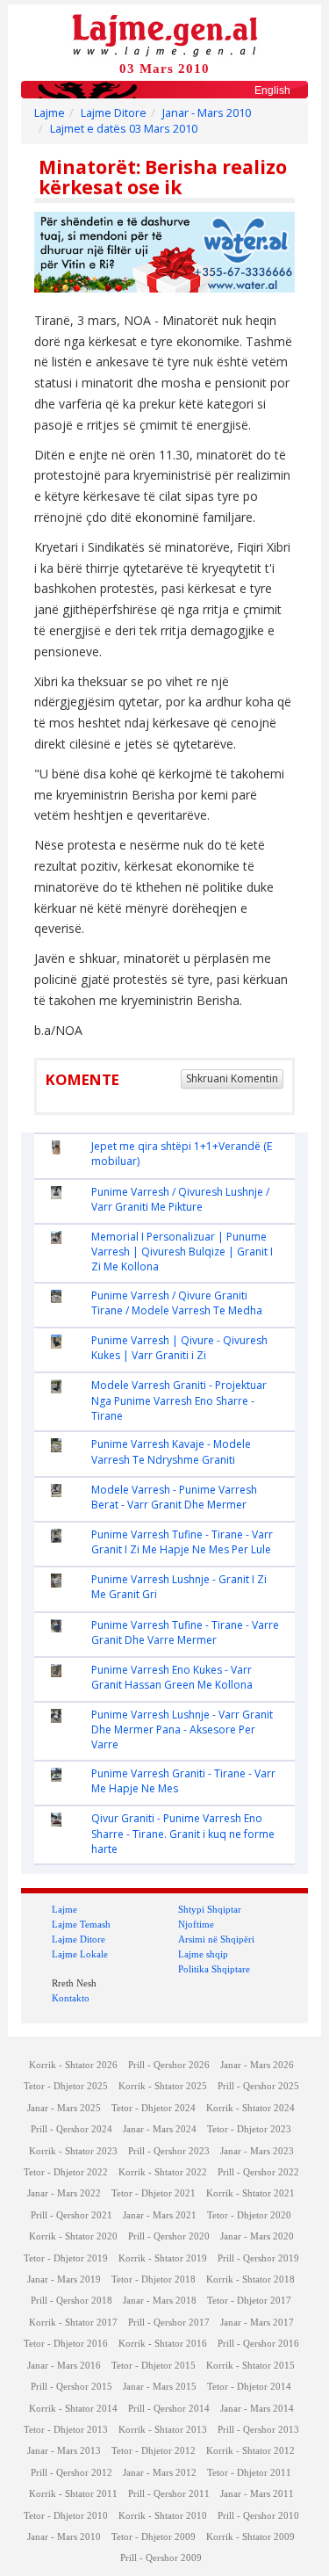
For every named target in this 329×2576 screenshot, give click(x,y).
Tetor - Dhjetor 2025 (66, 2086)
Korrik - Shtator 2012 (250, 2451)
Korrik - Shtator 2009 (250, 2537)
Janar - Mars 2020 (257, 2236)
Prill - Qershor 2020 (169, 2236)
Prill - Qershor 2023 (169, 2151)
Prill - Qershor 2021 (72, 2215)
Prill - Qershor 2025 (258, 2086)
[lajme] (165, 34)
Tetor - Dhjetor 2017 (249, 2301)
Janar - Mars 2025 (64, 2108)
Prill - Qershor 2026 (169, 2065)
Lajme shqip (203, 1954)
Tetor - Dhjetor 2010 (66, 2516)
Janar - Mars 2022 (64, 2193)
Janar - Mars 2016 (64, 2366)
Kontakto (71, 1998)
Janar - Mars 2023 (257, 2151)
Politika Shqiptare (214, 1969)
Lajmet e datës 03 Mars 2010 (124, 129)
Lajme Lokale (80, 1954)
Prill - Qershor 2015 (72, 2387)
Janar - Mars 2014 (257, 2409)
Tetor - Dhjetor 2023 (249, 2129)
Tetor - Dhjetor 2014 (249, 2387)
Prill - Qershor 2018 (72, 2301)
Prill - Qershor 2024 (72, 2129)
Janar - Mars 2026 (257, 2065)
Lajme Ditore (114, 113)
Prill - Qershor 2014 (169, 2409)
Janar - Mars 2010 (207, 113)
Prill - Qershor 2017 (169, 2323)
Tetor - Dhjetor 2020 (249, 2215)
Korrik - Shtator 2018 (250, 2279)
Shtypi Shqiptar (210, 1909)
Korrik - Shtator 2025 (163, 2086)
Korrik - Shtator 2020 (73, 2236)
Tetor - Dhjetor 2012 (154, 2451)
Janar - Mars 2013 (64, 2451)
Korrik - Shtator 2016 (163, 2344)
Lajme (50, 113)
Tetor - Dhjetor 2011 (249, 2473)
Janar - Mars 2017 (257, 2323)
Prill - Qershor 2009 (161, 2558)
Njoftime (196, 1924)
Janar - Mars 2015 (160, 2387)
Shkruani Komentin (232, 1078)
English (272, 90)
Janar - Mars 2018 (160, 2301)
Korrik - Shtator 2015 (250, 2366)
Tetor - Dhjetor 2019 (66, 2258)
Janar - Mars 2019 (64, 2279)
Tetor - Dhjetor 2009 (154, 2537)
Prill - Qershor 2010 (258, 2516)
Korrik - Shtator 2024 (250, 2108)
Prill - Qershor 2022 (258, 2172)
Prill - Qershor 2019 (258, 2258)
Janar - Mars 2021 (160, 2215)
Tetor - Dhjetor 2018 (154, 2279)
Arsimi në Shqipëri (216, 1939)
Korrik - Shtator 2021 (250, 2193)
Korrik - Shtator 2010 (163, 2516)
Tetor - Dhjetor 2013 (66, 2430)
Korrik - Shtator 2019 (163, 2258)
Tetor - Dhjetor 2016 (66, 2344)
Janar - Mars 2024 (160, 2129)
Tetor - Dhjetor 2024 (154, 2108)
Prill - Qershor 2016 (258, 2344)
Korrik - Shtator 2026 (73, 2065)
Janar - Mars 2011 (257, 2494)
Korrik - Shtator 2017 (73, 2323)
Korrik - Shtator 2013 (163, 2430)
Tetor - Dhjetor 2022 (66, 2172)
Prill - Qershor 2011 (169, 2494)
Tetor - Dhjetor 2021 (154, 2193)
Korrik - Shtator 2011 (73, 2494)
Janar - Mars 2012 (160, 2473)
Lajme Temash (81, 1924)
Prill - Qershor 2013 (258, 2430)
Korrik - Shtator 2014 (73, 2409)
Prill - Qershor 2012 (72, 2473)
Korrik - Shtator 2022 (163, 2172)
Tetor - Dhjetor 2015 (154, 2366)
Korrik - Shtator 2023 (73, 2151)
